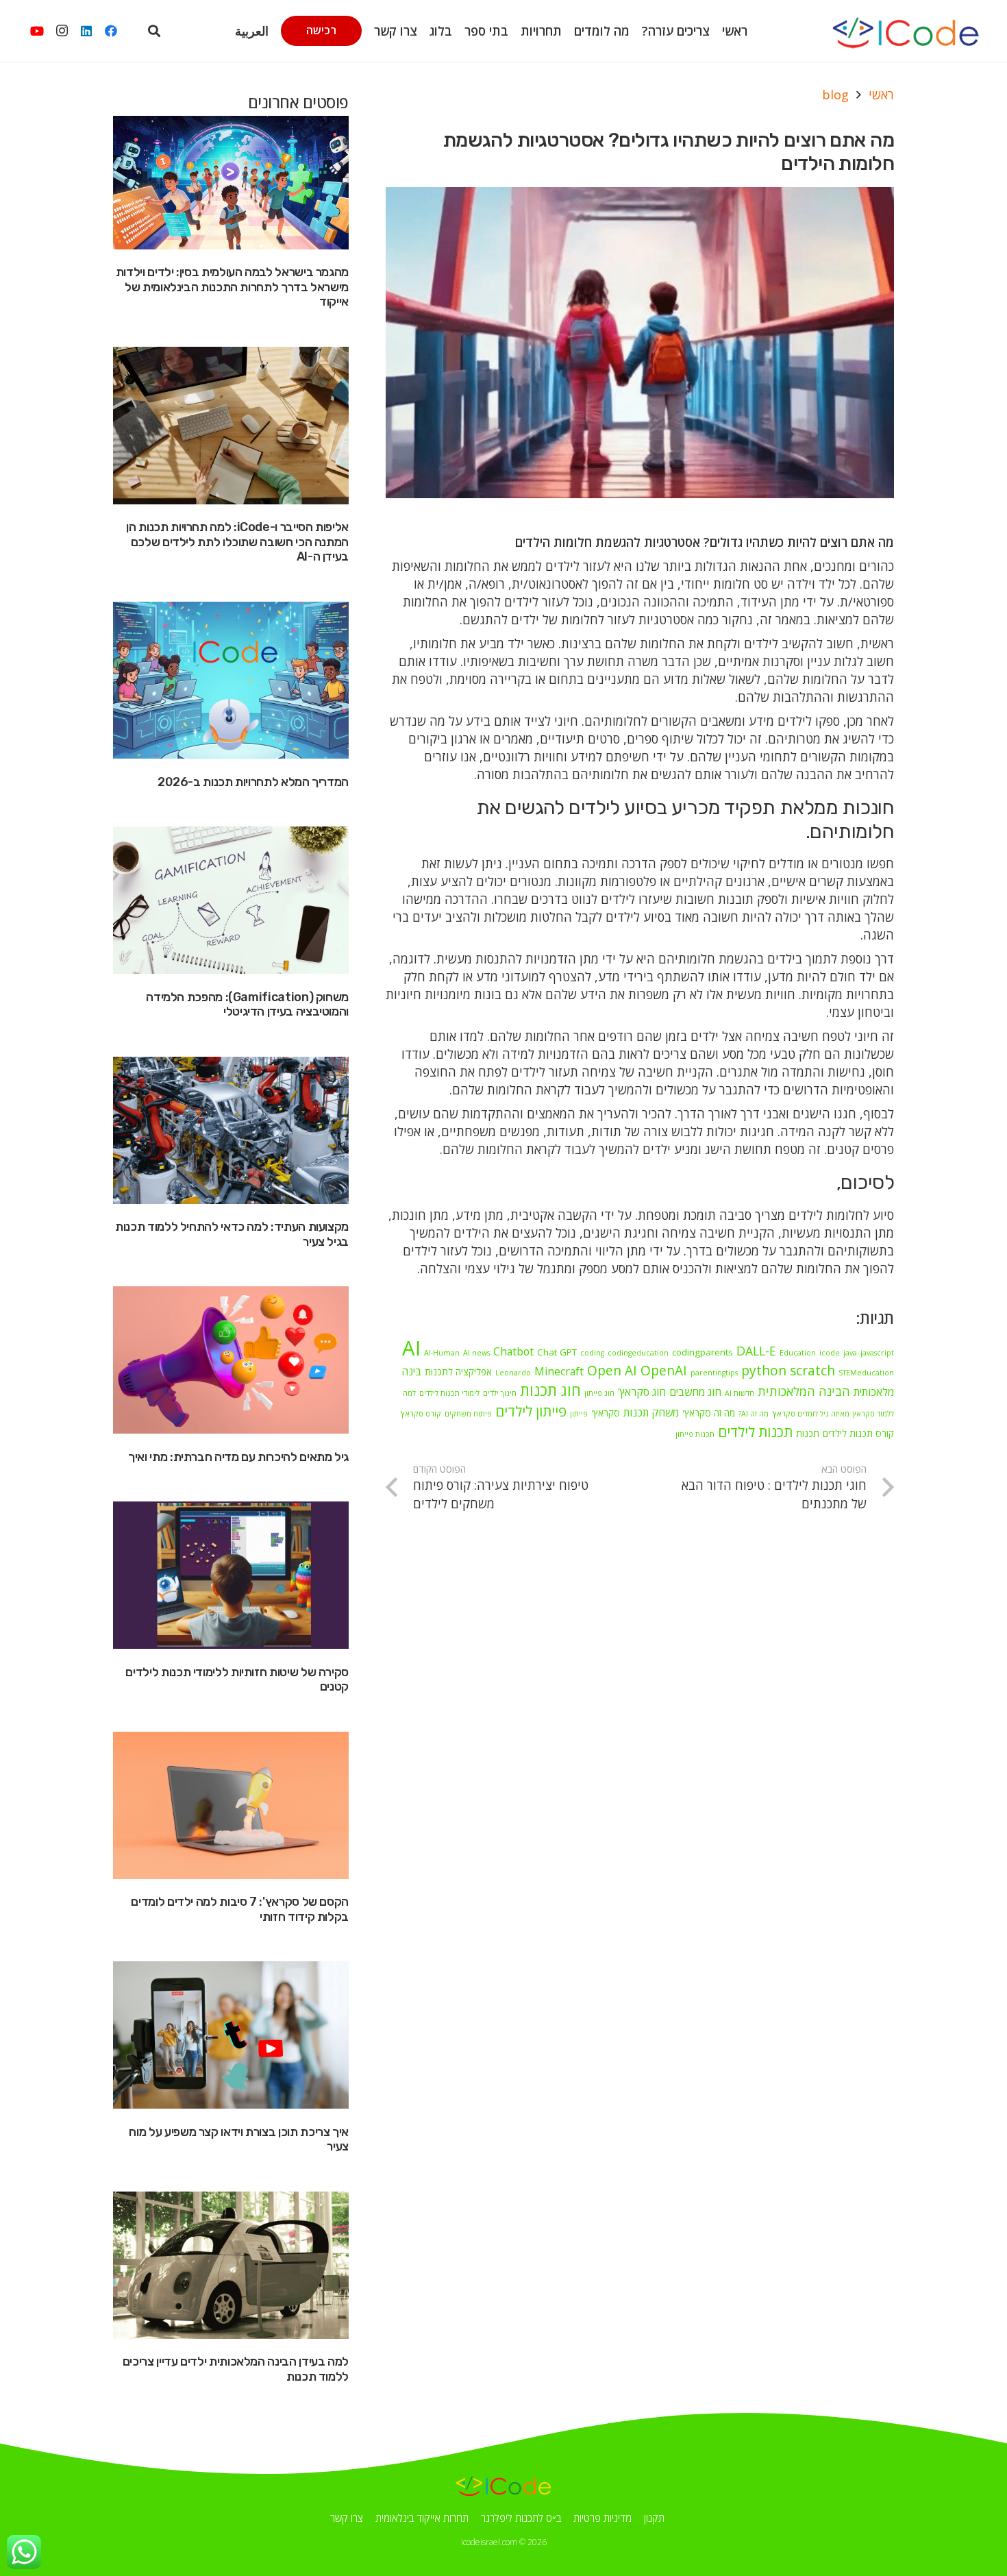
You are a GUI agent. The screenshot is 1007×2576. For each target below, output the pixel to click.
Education (798, 1353)
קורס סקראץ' (421, 1414)
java (850, 1353)
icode (830, 1353)
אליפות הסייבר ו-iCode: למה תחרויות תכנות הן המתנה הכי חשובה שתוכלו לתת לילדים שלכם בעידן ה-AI (237, 542)
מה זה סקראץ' (709, 1413)
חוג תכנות (550, 1390)
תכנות (808, 1434)
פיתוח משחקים (468, 1414)
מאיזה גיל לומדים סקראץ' (811, 1414)
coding (592, 1353)
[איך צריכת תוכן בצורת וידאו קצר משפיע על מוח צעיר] (231, 2035)
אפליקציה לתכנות (458, 1372)
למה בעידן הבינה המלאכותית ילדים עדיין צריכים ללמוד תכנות (236, 2369)
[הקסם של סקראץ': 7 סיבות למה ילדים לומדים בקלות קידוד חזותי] (231, 1805)
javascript (877, 1353)
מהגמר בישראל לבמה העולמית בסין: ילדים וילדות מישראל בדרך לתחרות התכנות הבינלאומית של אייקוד (232, 287)
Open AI (612, 1370)
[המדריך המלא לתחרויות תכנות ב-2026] (231, 680)
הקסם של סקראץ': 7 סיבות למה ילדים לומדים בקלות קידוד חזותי (240, 1909)
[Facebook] (111, 31)
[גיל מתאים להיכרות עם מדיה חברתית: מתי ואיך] (231, 1360)
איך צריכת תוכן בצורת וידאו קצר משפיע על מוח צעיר (239, 2139)
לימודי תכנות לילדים (449, 1393)
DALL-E (756, 1351)
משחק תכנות (651, 1412)
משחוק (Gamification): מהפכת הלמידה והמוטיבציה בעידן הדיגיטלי (247, 1005)
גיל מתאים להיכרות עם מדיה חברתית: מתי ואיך (238, 1457)
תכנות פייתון (695, 1434)
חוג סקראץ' (642, 1392)
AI (411, 1348)
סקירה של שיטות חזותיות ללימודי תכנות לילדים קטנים (237, 1680)
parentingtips (714, 1373)
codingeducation (638, 1353)
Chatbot (513, 1351)
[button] (296, 30)
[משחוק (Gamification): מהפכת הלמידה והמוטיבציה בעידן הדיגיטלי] (231, 900)
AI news (476, 1353)
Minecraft (559, 1371)
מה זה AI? (754, 1414)
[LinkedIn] (86, 31)
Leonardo (513, 1373)
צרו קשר (347, 2518)
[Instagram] (62, 31)
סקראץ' (606, 1413)
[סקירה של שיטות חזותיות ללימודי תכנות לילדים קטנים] (231, 1575)
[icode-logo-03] (905, 31)
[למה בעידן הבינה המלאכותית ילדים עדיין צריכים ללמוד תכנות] (231, 2265)
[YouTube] (37, 31)
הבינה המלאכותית (804, 1391)
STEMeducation (866, 1373)
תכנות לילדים (755, 1432)
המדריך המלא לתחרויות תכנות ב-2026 (253, 782)
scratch (812, 1370)
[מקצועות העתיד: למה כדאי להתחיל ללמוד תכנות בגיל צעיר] (231, 1130)
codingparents (703, 1352)
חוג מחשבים (695, 1392)
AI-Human (442, 1353)
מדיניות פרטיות (602, 2518)
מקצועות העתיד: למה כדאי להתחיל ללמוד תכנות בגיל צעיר (232, 1234)
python (764, 1370)
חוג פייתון (599, 1393)
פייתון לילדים (531, 1411)
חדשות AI (739, 1393)
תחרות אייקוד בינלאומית (422, 2518)
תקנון (654, 2518)
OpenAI (664, 1370)
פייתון (579, 1414)
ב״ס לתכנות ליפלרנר (521, 2518)
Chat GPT (557, 1352)
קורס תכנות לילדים (858, 1434)
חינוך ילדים (500, 1393)
